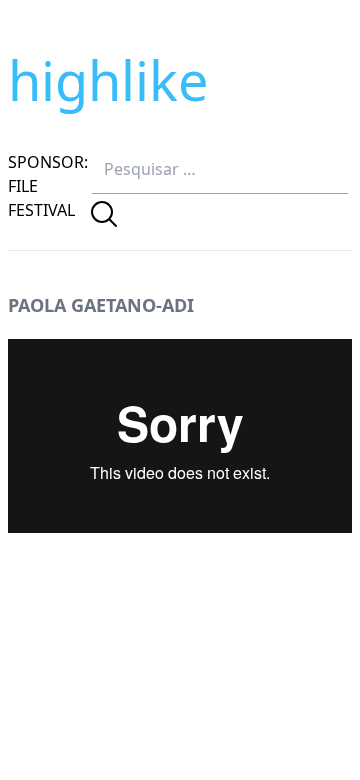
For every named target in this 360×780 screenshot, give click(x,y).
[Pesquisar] (104, 214)
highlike (108, 80)
